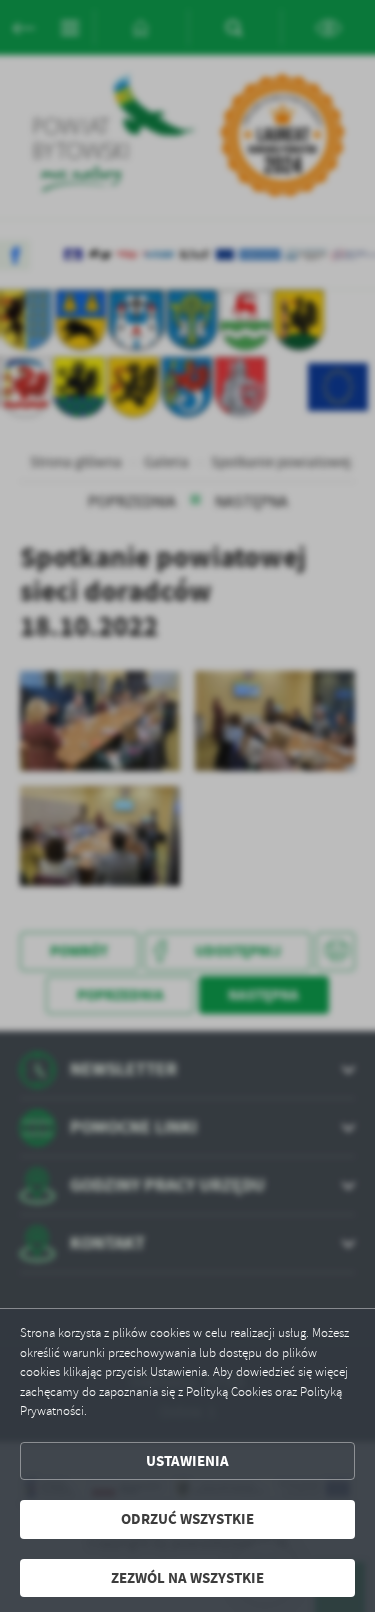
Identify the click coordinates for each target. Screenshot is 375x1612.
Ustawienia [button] (187, 1461)
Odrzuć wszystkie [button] (187, 1519)
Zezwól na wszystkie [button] (187, 1578)
